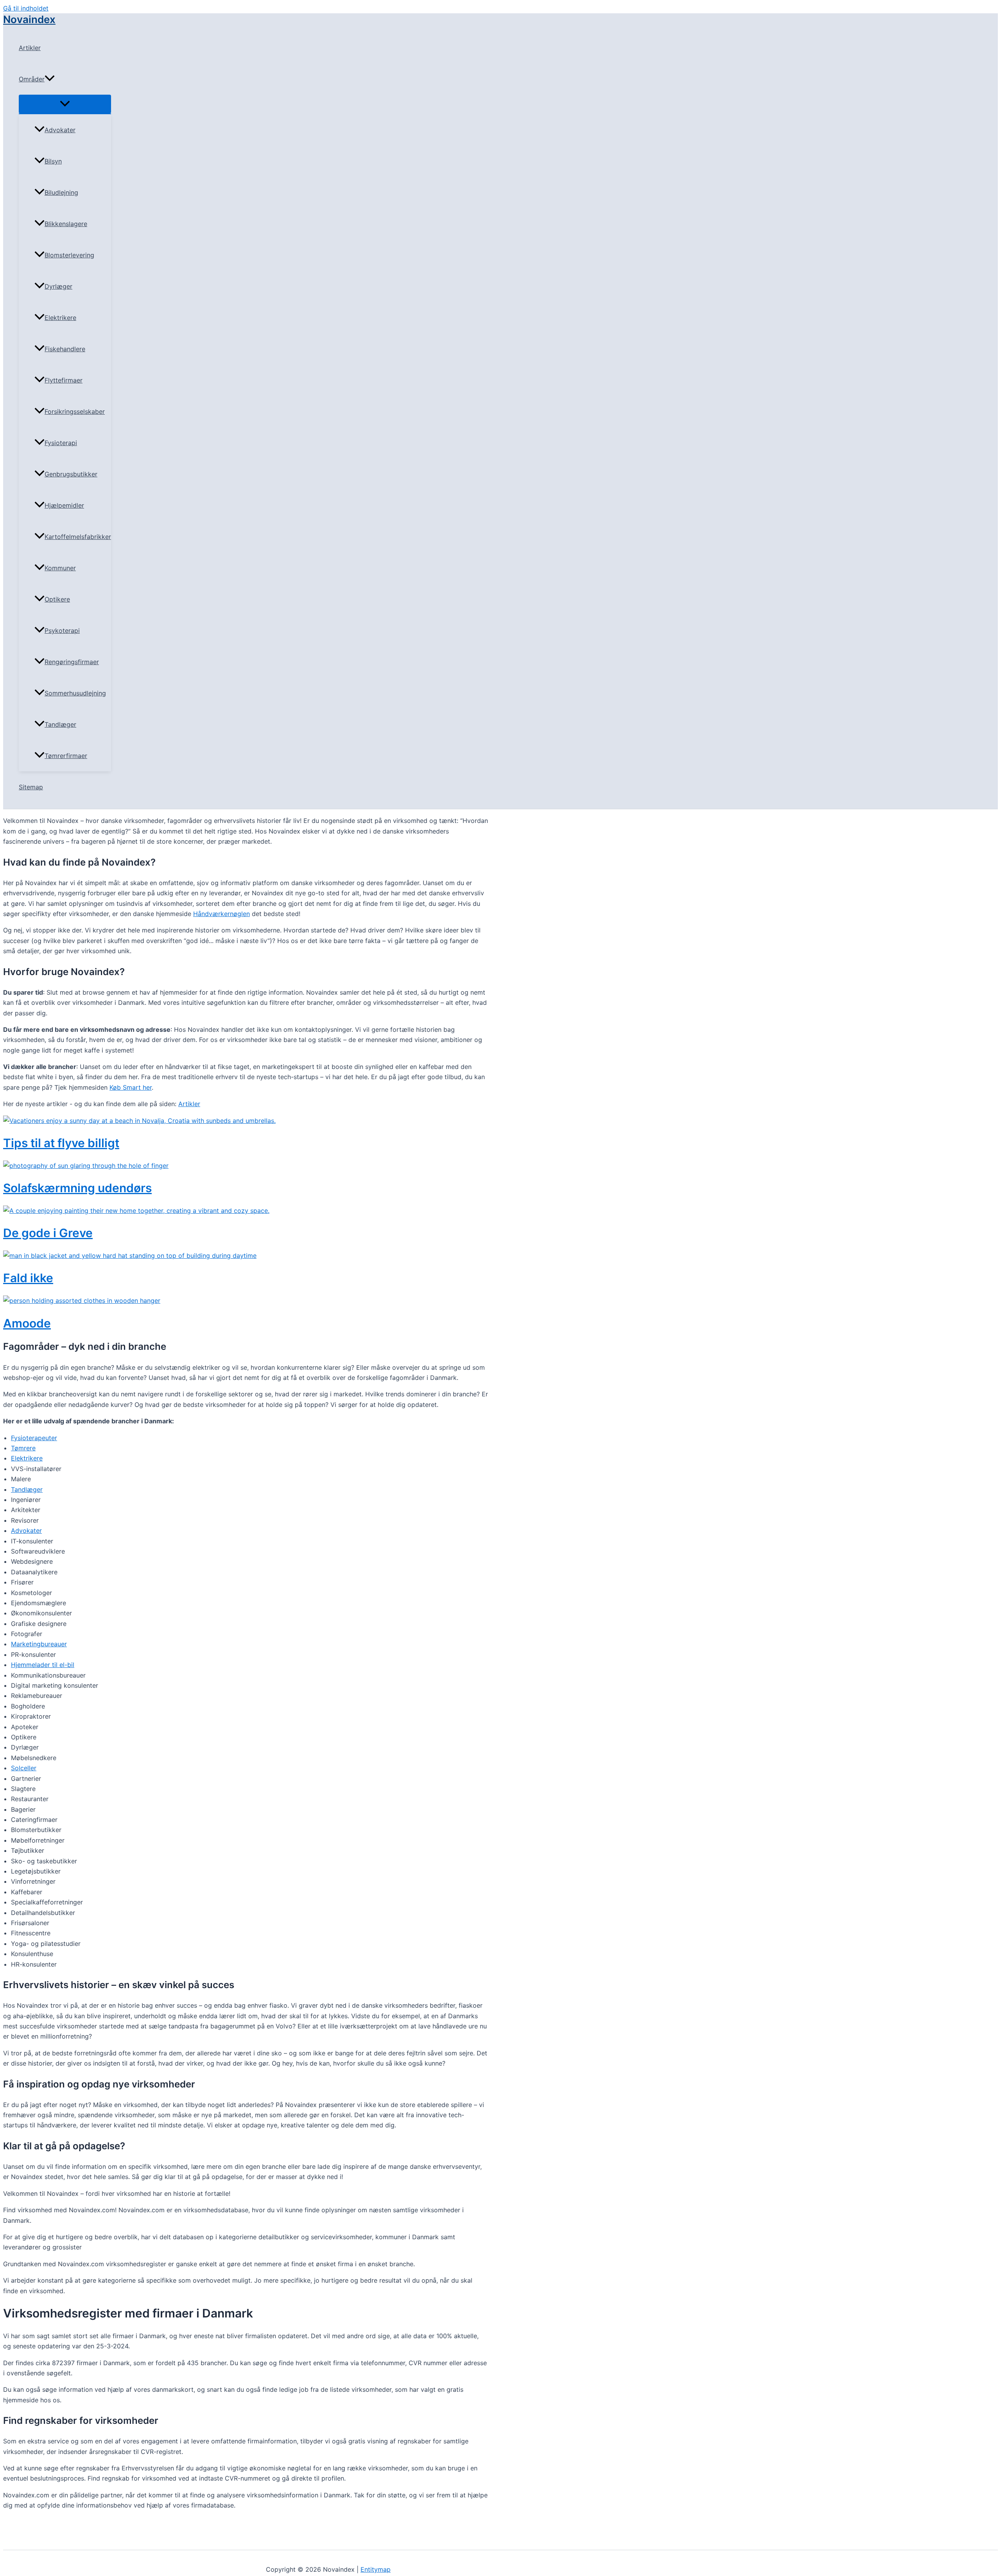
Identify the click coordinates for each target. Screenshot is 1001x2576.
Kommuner (60, 568)
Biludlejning (61, 192)
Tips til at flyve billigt (61, 1143)
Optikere (57, 599)
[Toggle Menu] (65, 104)
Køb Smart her (131, 1087)
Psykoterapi (62, 631)
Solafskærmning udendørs (77, 1188)
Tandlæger (60, 724)
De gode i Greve (48, 1233)
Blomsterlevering (69, 255)
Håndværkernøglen (222, 914)
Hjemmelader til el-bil (43, 1665)
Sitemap (31, 787)
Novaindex (29, 19)
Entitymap (376, 2569)
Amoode (27, 1323)
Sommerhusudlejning (75, 693)
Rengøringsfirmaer (72, 662)
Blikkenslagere (66, 224)
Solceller (24, 1768)
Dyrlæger (58, 286)
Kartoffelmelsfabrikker (78, 537)
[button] (50, 79)
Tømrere (23, 1448)
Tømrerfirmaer (66, 756)
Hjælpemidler (64, 505)
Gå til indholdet (26, 8)
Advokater (60, 130)
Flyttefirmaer (64, 380)
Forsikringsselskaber (75, 411)
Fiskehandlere (65, 349)
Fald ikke (28, 1278)
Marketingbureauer (39, 1644)
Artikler (30, 48)
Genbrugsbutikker (71, 474)
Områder (32, 79)
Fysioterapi (61, 443)
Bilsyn (53, 161)
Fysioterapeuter (34, 1438)
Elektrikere (60, 318)
